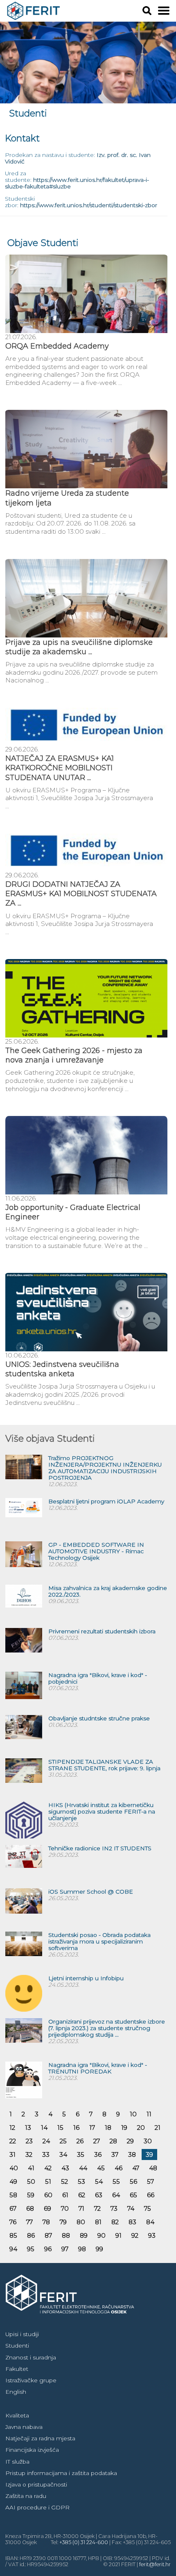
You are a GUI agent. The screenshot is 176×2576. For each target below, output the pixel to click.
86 (31, 2235)
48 (153, 2168)
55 (116, 2181)
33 (46, 2154)
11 (149, 2114)
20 (141, 2128)
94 (13, 2249)
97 (65, 2249)
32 (29, 2154)
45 (101, 2168)
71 (81, 2208)
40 (14, 2168)
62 (82, 2195)
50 (31, 2181)
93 (152, 2235)
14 (44, 2128)
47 (136, 2168)
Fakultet (17, 2369)
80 (81, 2222)
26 (80, 2141)
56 (133, 2181)
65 (133, 2195)
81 (98, 2222)
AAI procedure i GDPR (37, 2507)
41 (31, 2168)
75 (148, 2208)
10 (133, 2114)
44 (83, 2168)
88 (66, 2235)
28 (113, 2141)
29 (130, 2141)
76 (13, 2222)
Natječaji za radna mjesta (40, 2438)
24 (46, 2141)
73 (114, 2208)
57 (150, 2181)
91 (118, 2235)
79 (63, 2222)
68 (30, 2208)
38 (132, 2154)
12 (12, 2128)
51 (48, 2181)
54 (99, 2181)
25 (63, 2141)
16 (76, 2128)
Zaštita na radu (26, 2496)
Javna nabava (24, 2427)
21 (158, 2128)
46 (118, 2168)
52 (64, 2181)
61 (65, 2195)
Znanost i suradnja (31, 2357)
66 (151, 2195)
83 (132, 2222)
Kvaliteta (17, 2415)
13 (28, 2128)
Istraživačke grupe (31, 2380)
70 (65, 2208)
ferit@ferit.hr (155, 2564)
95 (31, 2249)
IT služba (17, 2462)
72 (97, 2208)
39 (149, 2154)
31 (12, 2154)
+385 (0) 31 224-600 (84, 2542)
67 (13, 2208)
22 (13, 2141)
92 (135, 2235)
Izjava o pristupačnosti (36, 2484)
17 (92, 2128)
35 (81, 2154)
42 (48, 2168)
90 (102, 2235)
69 (47, 2208)
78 (46, 2222)
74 (131, 2208)
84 (150, 2222)
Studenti (17, 2346)
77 (29, 2222)
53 (81, 2181)
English (16, 2392)
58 (13, 2195)
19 (124, 2128)
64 (116, 2195)
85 (13, 2235)
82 (115, 2222)
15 (60, 2128)
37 (115, 2154)
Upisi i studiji (22, 2334)
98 (82, 2249)
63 (99, 2195)
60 (48, 2195)
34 (63, 2154)
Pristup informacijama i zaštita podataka (61, 2473)
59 (31, 2195)
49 (13, 2181)
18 (108, 2128)
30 (148, 2141)
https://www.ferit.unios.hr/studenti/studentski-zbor (89, 205)
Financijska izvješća (32, 2450)
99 (99, 2249)
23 (29, 2141)
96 (48, 2249)
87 (48, 2235)
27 (97, 2141)
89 (84, 2235)
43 (65, 2168)
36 (98, 2154)
